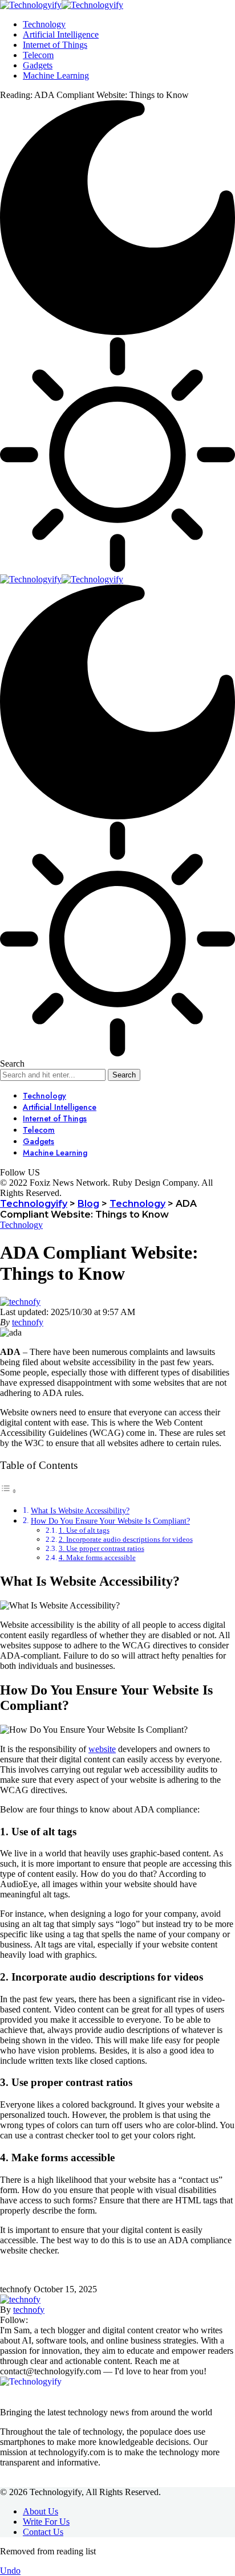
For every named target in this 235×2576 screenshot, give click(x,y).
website (102, 1749)
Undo (10, 2571)
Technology (21, 1225)
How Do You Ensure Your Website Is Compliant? (110, 1521)
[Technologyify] (62, 5)
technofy (28, 1322)
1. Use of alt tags (84, 1530)
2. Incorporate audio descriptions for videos (126, 1539)
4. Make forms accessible (97, 1558)
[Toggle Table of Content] (9, 1491)
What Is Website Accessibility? (80, 1511)
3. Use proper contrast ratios (102, 1548)
